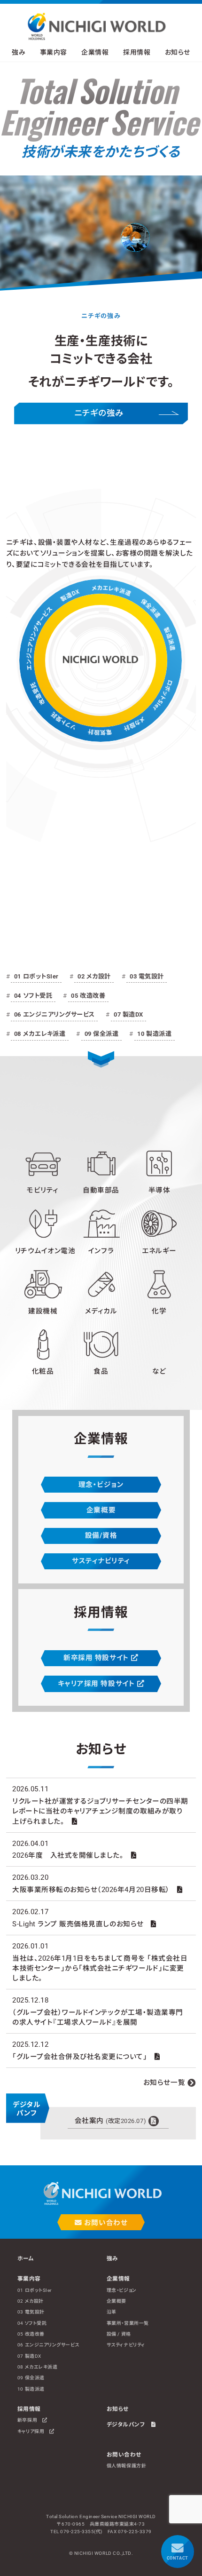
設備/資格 (101, 1535)
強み (19, 52)
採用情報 (29, 2409)
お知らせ (178, 52)
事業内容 (29, 2279)
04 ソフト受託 (33, 996)
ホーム (26, 2258)
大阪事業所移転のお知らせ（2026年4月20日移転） (91, 1890)
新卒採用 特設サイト (97, 1658)
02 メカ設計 (94, 976)
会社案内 (110, 2121)
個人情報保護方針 (126, 2466)
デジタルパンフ (129, 2425)
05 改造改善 (88, 996)
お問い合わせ (105, 2223)
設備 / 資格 (119, 2334)
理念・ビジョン (101, 1485)
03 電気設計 (147, 976)
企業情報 (118, 2279)
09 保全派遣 (102, 1034)
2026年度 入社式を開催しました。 (68, 1855)
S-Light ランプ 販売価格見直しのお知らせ (78, 1924)
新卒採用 (30, 2420)
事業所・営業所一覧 (128, 2323)
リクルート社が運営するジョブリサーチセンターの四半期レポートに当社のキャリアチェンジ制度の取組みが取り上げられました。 (100, 1811)
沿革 (112, 2312)
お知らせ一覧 (164, 2083)
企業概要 (101, 1510)
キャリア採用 (33, 2431)
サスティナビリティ (101, 1561)
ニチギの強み (99, 413)
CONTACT (178, 2558)
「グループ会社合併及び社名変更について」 (80, 2057)
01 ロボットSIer (36, 976)
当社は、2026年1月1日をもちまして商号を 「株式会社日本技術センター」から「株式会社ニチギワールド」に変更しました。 (100, 1968)
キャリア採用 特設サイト (97, 1684)
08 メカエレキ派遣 (40, 1034)
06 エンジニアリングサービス (54, 1014)
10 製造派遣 (154, 1034)
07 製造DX (128, 1014)
